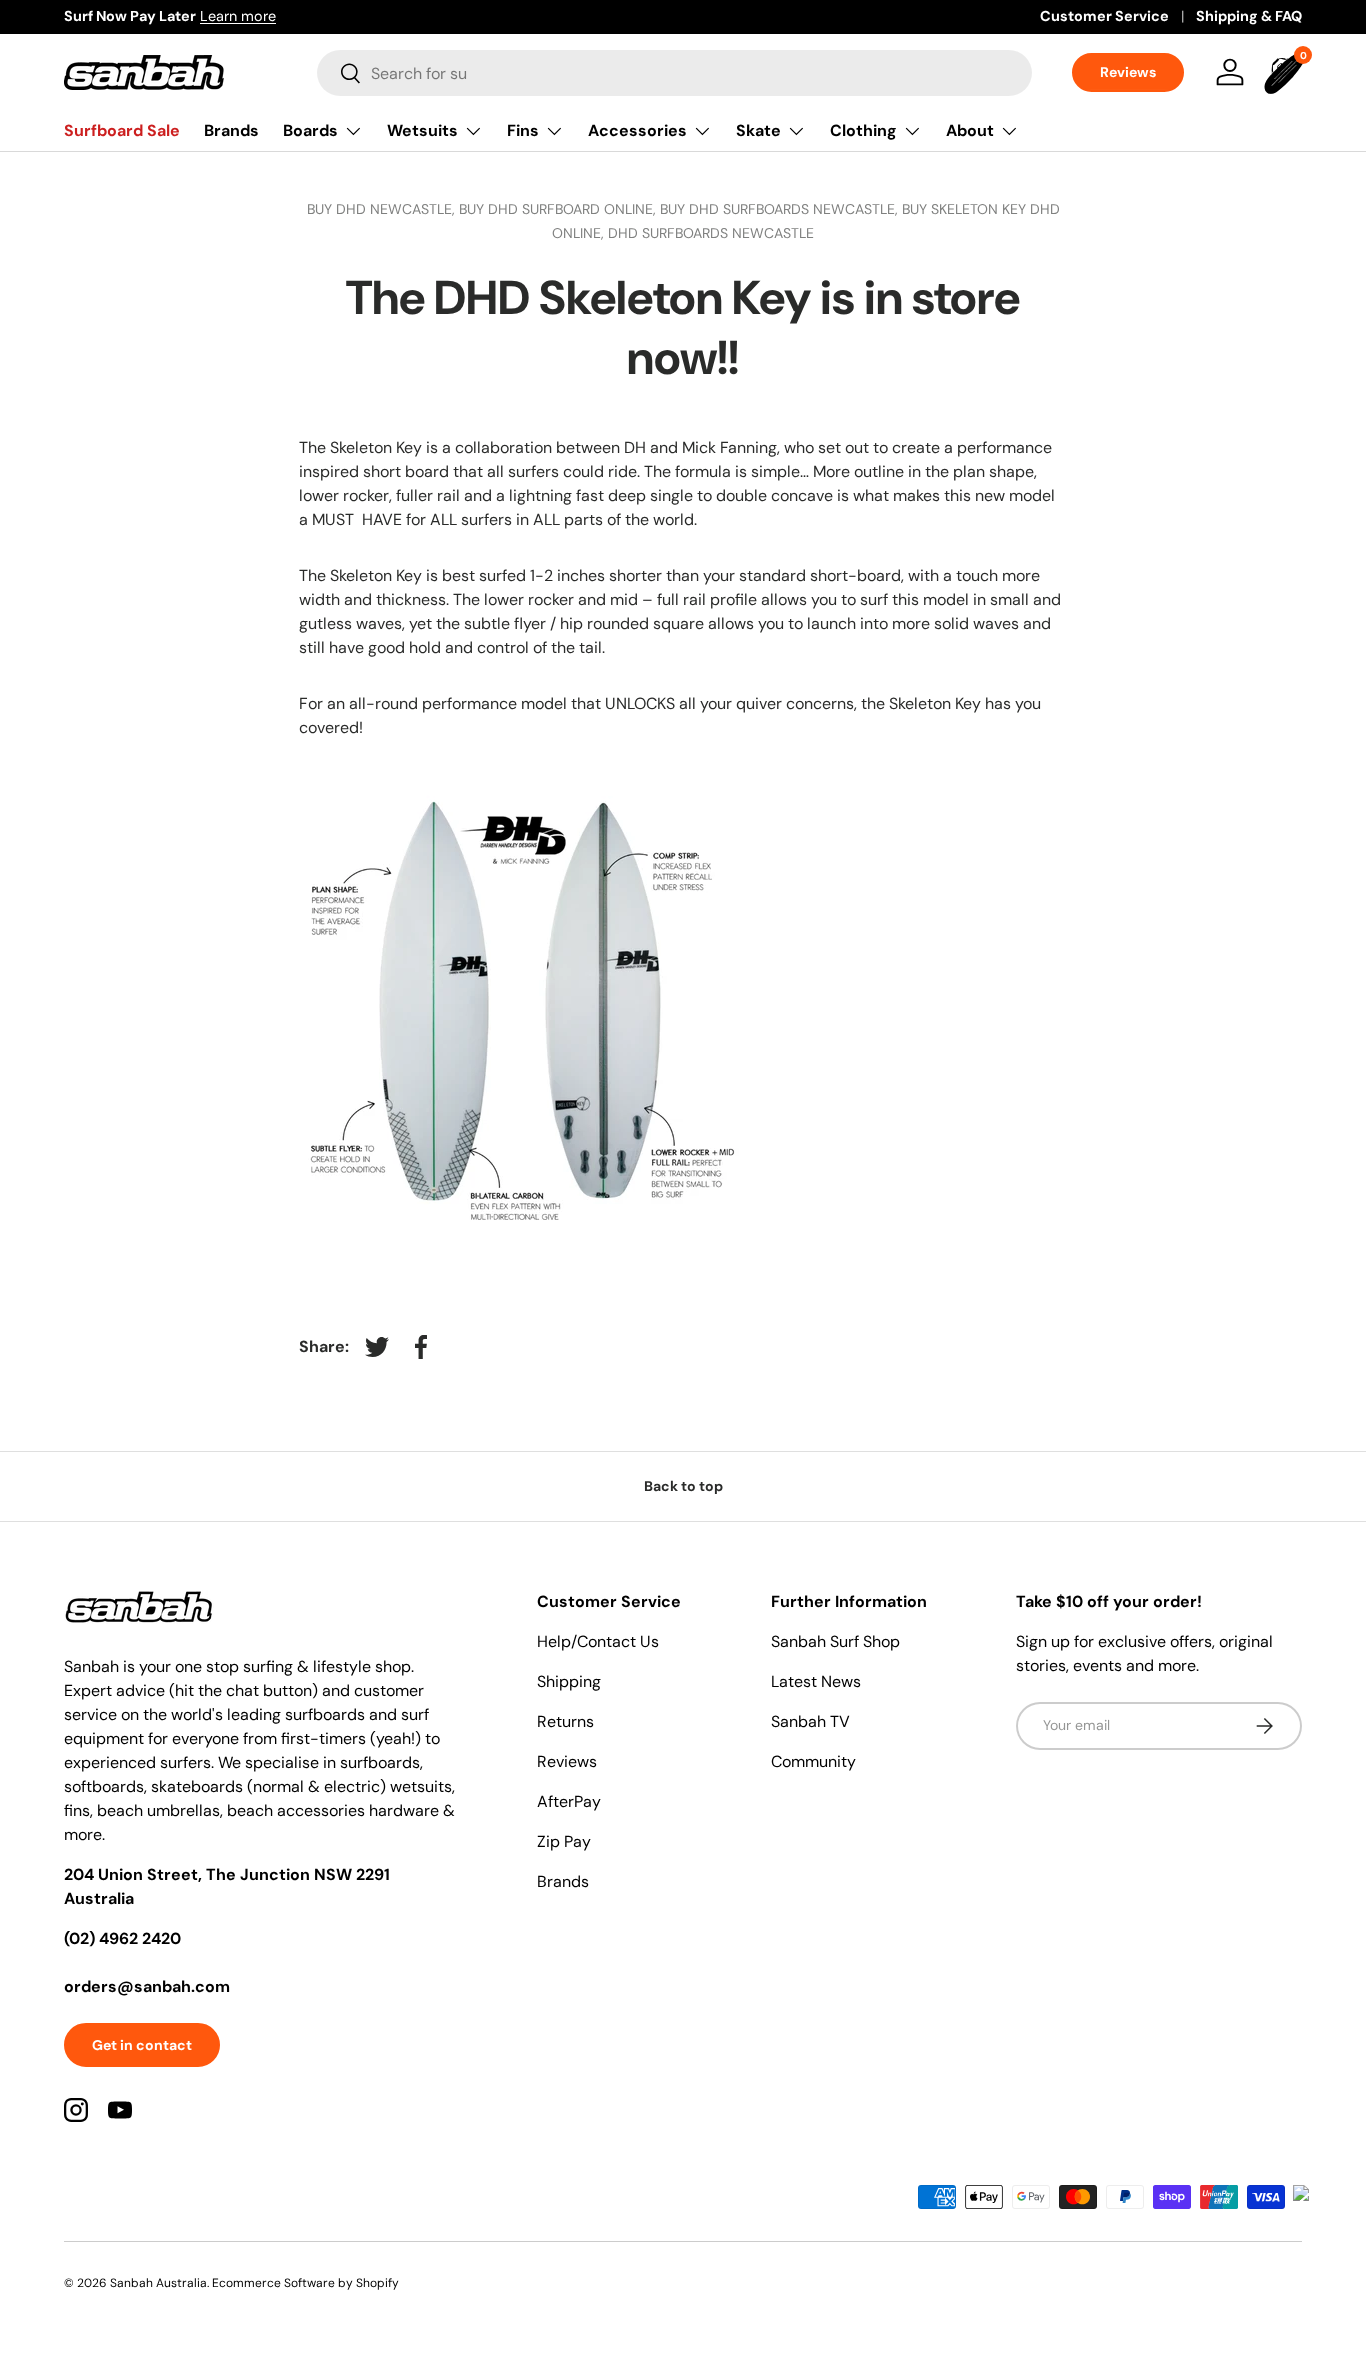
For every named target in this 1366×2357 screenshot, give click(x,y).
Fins (523, 130)
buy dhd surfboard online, (559, 209)
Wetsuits (422, 130)
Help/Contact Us (598, 1641)
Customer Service (1104, 16)
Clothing (863, 130)
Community (813, 1761)
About (970, 130)
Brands (231, 130)
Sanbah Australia (158, 2283)
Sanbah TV (810, 1721)
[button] (1286, 72)
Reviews (1128, 72)
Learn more (238, 16)
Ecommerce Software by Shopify (305, 2283)
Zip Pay (564, 1841)
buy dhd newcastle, (383, 209)
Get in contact (142, 2045)
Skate (758, 130)
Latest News (816, 1681)
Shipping (569, 1681)
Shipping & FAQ (1249, 16)
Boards (310, 130)
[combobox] (674, 73)
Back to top (683, 1486)
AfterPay (569, 1801)
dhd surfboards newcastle (711, 233)
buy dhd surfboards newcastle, (781, 209)
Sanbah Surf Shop (835, 1641)
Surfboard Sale (122, 130)
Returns (565, 1721)
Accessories (637, 130)
